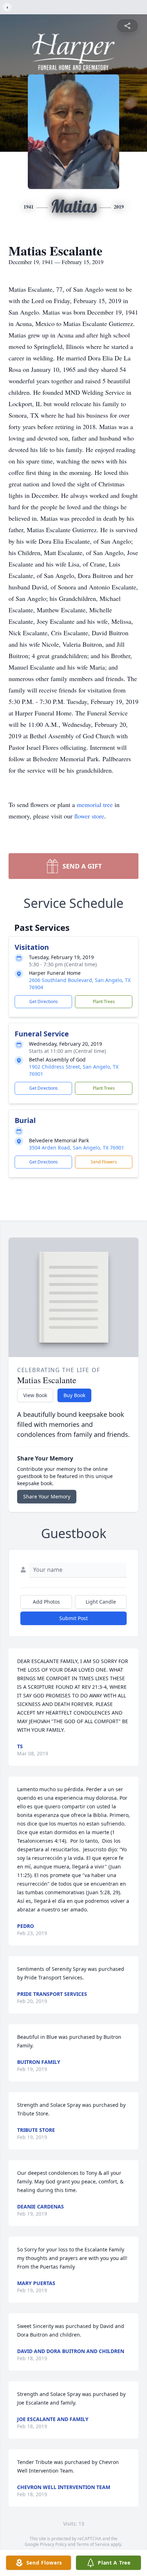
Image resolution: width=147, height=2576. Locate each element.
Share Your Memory (47, 1496)
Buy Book (74, 1395)
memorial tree (95, 805)
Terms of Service (93, 2544)
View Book (35, 1395)
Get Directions (44, 1002)
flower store (89, 816)
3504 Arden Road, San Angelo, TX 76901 (77, 1148)
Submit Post (73, 1618)
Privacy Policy (53, 2544)
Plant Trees (104, 1002)
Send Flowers (104, 1162)
